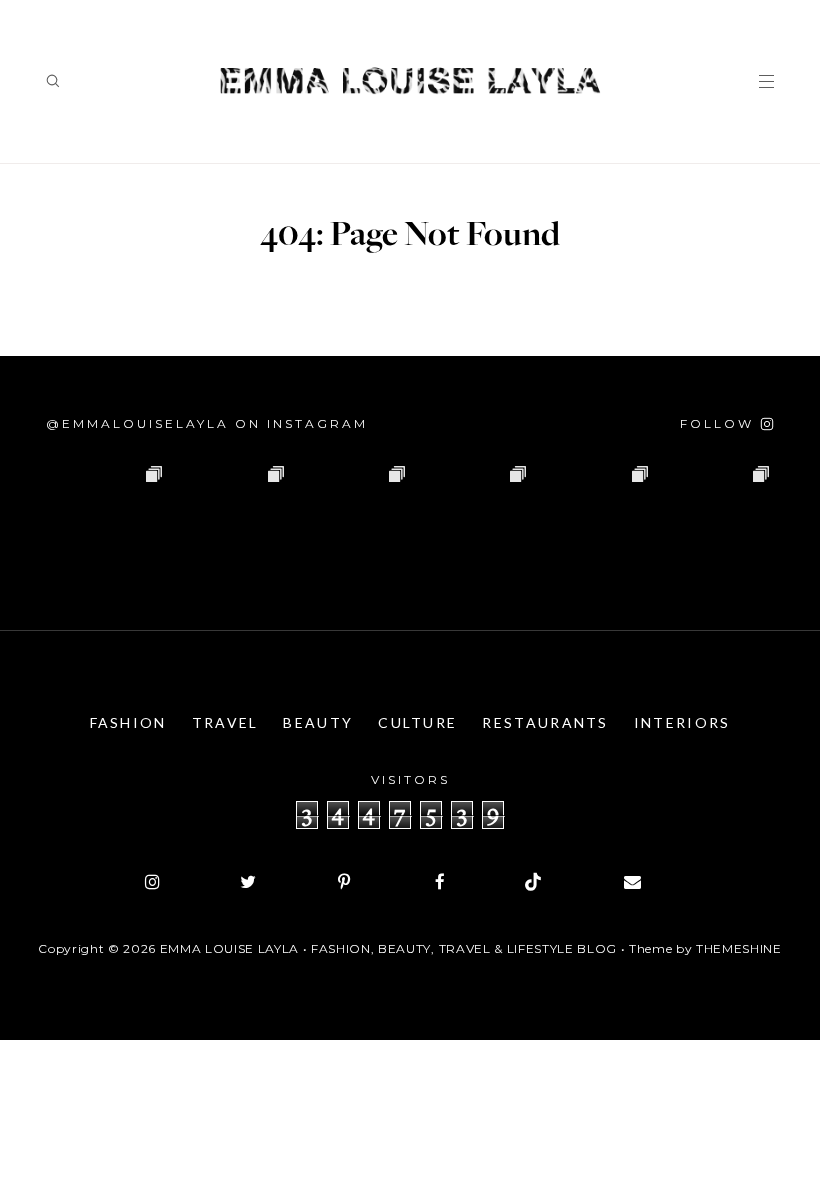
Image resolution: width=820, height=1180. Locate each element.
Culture (417, 722)
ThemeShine (739, 948)
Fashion (128, 722)
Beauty (318, 722)
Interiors (682, 722)
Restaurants (545, 722)
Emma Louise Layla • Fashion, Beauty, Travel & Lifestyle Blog (388, 948)
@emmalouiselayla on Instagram (207, 423)
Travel (225, 722)
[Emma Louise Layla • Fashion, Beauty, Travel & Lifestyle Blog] (410, 81)
